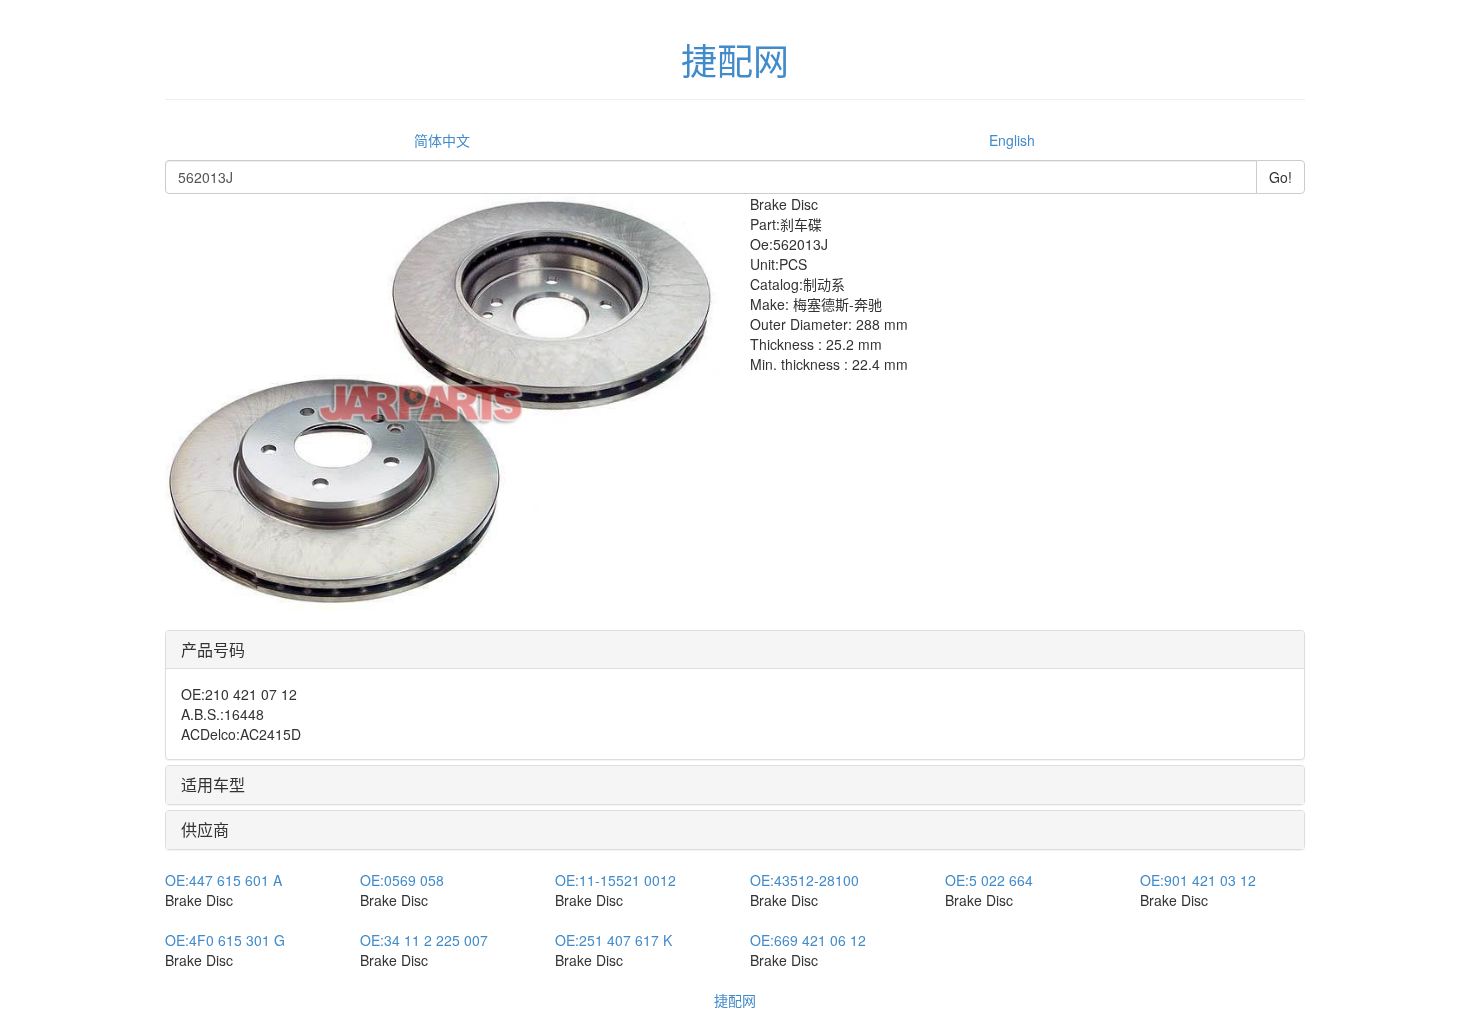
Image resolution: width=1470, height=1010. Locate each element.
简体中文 (442, 140)
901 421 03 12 (1198, 880)
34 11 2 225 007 (424, 940)
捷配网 (735, 1000)
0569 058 (402, 880)
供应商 (205, 829)
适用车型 (213, 784)
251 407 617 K (613, 940)
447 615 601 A (223, 880)
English (1012, 140)
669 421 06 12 (808, 940)
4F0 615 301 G (225, 940)
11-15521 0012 (615, 880)
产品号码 (213, 649)
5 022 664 (989, 880)
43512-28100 (804, 880)
